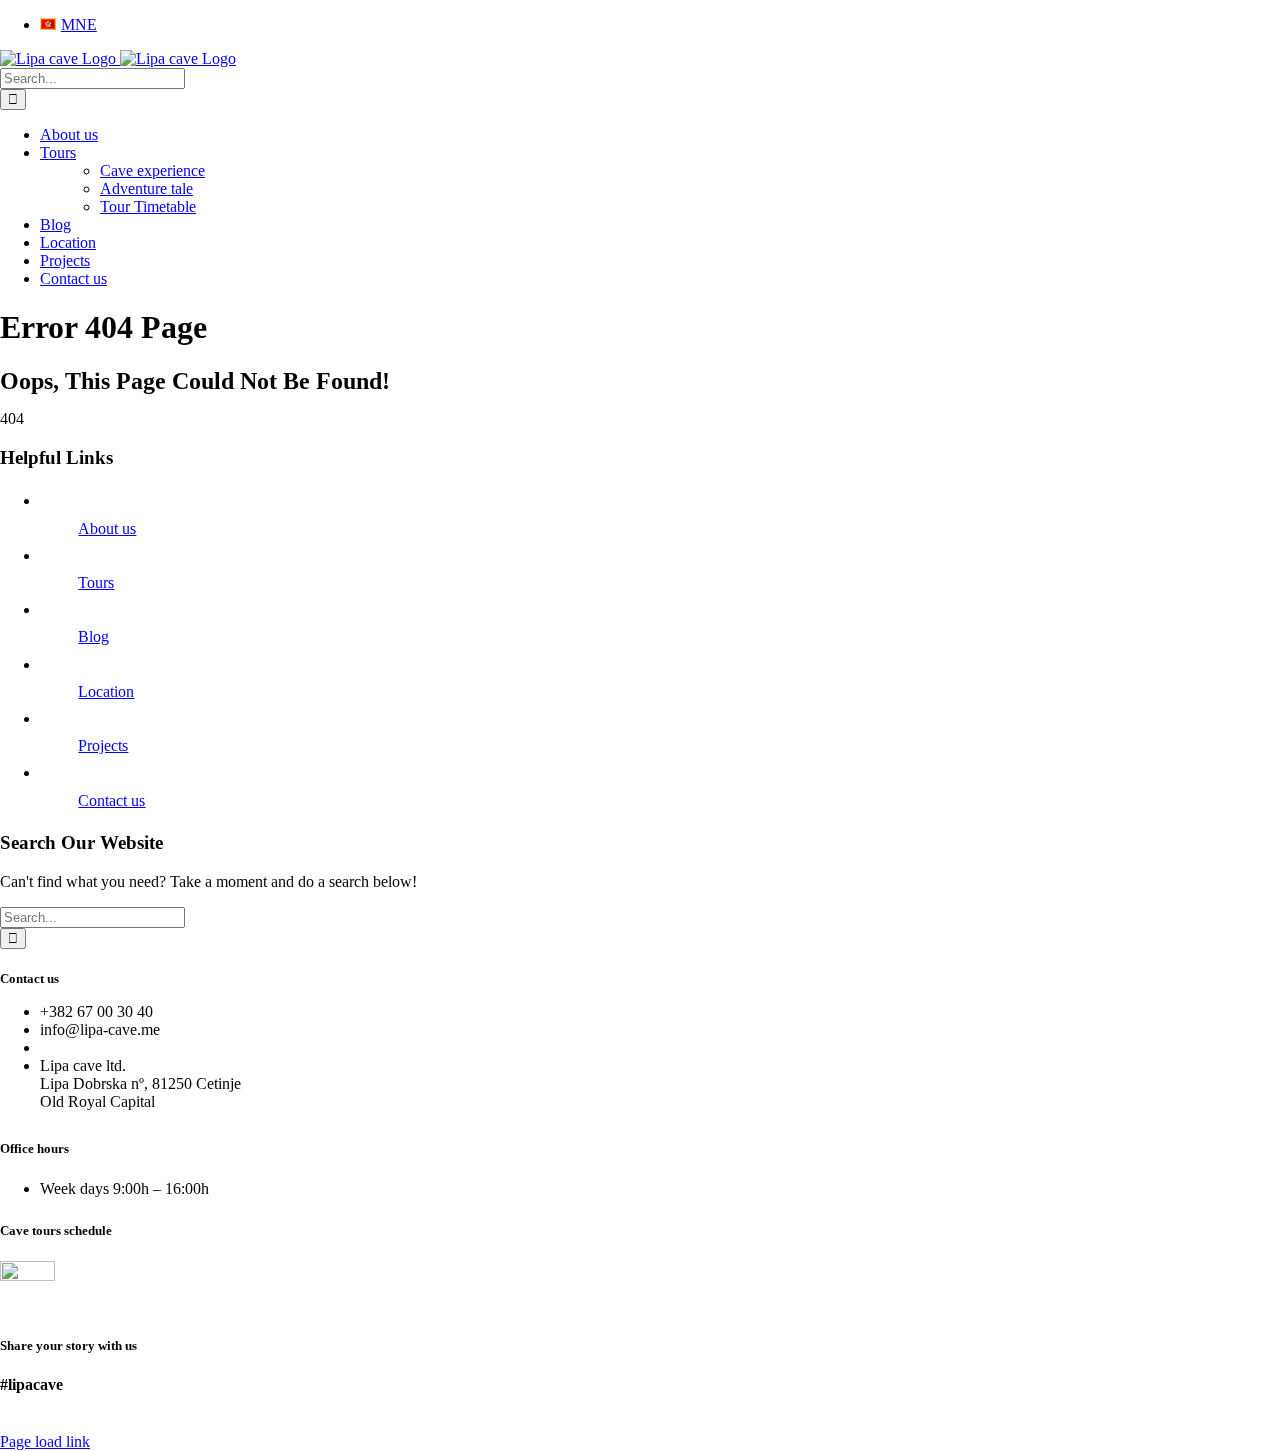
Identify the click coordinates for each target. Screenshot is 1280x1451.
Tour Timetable (148, 206)
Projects (103, 745)
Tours (96, 582)
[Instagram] (33, 1423)
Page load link (45, 1441)
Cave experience (152, 170)
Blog (93, 636)
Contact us (111, 800)
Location (106, 691)
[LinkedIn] (55, 1423)
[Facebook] (11, 1423)
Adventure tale (146, 188)
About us (107, 528)
